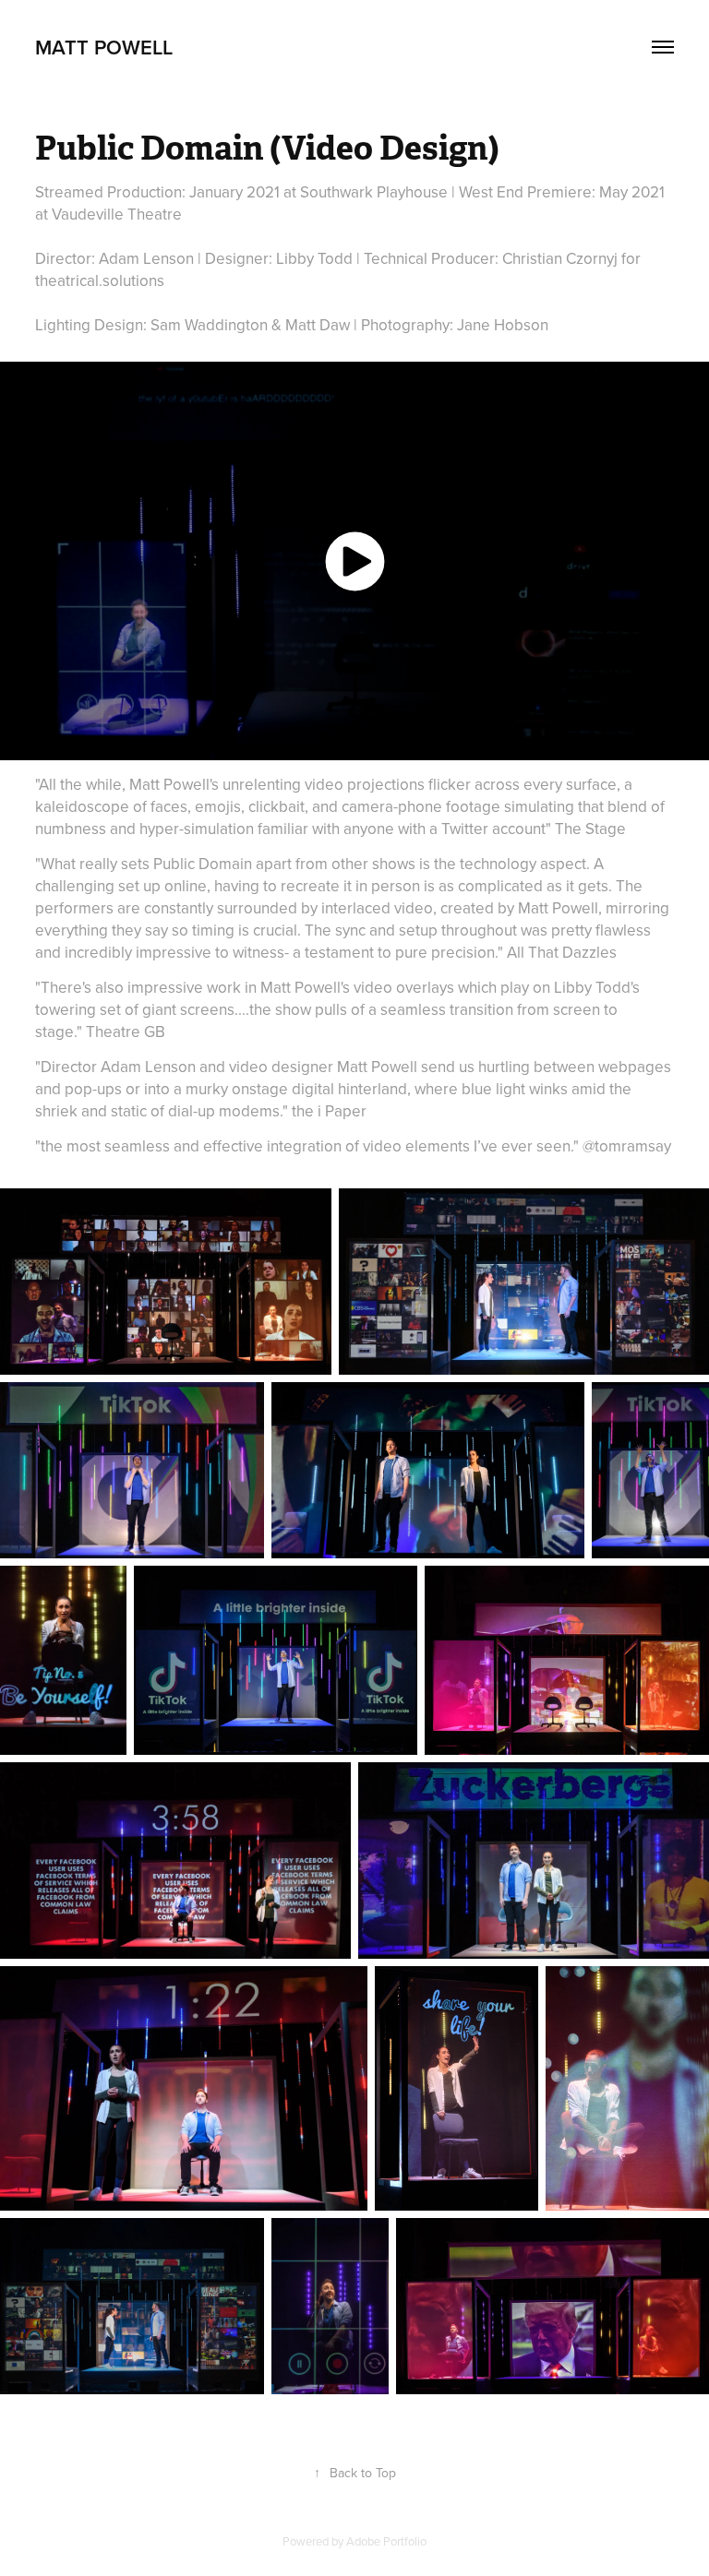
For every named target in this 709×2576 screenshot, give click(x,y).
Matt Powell (104, 47)
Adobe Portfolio (386, 2541)
